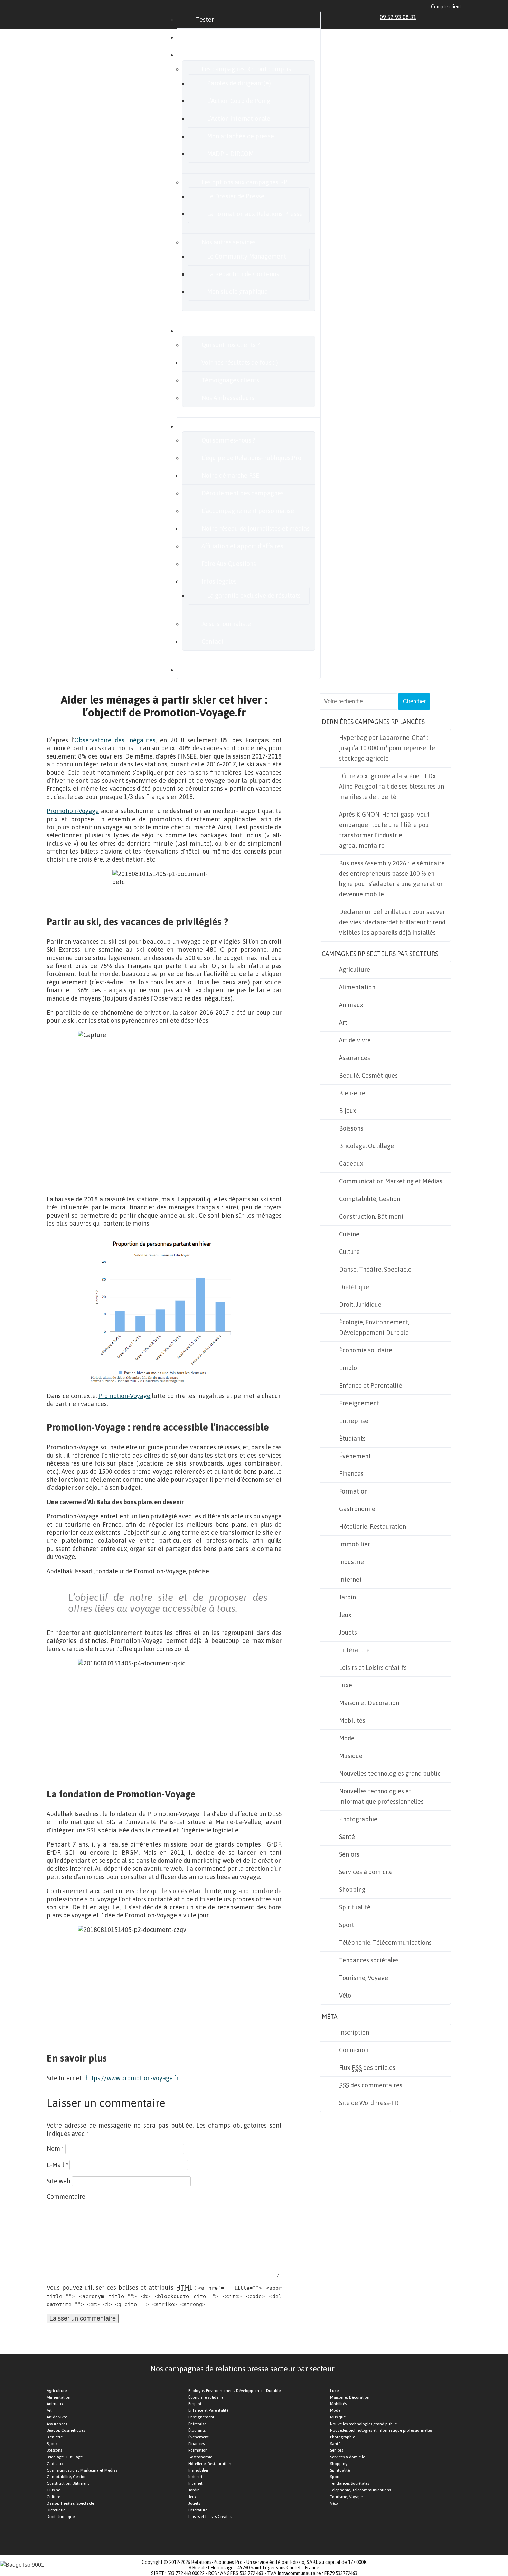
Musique (351, 1756)
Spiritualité (355, 1907)
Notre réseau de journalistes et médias (256, 528)
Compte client (446, 7)
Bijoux (348, 1111)
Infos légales (219, 581)
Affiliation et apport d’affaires (242, 546)
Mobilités (352, 1721)
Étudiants (352, 1438)
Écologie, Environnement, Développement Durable (374, 1327)
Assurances (355, 1058)
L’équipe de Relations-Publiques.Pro (251, 458)
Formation (353, 1491)
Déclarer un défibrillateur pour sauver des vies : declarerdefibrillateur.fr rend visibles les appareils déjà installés (392, 922)
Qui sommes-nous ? (228, 440)
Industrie (351, 1562)
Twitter (442, 17)
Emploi (349, 1368)
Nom (55, 2149)
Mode (347, 1738)
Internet (350, 1579)
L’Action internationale (239, 118)
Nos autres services (229, 242)
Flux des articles (367, 2068)
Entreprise (354, 1421)
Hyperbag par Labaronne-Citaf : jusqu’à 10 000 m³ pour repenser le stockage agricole (387, 748)
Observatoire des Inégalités (115, 740)
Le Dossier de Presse (236, 196)
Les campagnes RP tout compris (246, 69)
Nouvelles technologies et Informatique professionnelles (381, 1796)
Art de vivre (355, 1040)
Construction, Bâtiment (371, 1216)
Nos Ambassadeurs (228, 398)
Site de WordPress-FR (369, 2103)
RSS (458, 17)
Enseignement (359, 1403)
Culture (349, 1252)
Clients (206, 331)
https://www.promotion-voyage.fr (132, 2078)
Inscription (354, 2032)
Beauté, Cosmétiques (368, 1075)
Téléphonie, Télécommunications (385, 1942)
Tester (205, 20)
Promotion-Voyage (73, 811)
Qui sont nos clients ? (231, 345)
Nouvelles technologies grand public (390, 1773)
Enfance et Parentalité (371, 1385)
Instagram (450, 17)
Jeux (345, 1615)
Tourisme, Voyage (364, 1978)
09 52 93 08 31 (398, 17)
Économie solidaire (366, 1350)
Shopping (352, 1890)
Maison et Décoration (369, 1703)
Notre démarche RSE (230, 476)
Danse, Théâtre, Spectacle (375, 1269)
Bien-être (352, 1093)
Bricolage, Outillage (366, 1146)
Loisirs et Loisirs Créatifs (210, 2517)
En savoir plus (215, 426)
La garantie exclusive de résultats (254, 596)
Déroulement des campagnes (243, 493)
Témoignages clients (230, 380)
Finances (351, 1474)
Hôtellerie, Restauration (373, 1527)
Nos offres (210, 55)
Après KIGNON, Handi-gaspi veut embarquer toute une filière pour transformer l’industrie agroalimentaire (385, 830)
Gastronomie (357, 1509)
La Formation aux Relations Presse (255, 214)
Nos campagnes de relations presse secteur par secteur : (244, 2369)
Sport (347, 1925)
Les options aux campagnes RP (244, 182)
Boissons (351, 1128)
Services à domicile (366, 1872)
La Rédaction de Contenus (243, 274)
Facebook (434, 17)
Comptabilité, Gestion (370, 1199)
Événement (355, 1456)
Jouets (348, 1632)
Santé (347, 1837)
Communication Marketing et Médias (391, 1181)
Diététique (354, 1287)
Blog (202, 670)
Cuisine (349, 1234)
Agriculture (355, 970)
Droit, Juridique (360, 1305)
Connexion (354, 2050)
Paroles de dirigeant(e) (239, 83)
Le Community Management (247, 256)
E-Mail (57, 2165)
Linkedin (426, 17)
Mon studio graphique (237, 292)
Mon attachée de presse (241, 136)
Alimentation (357, 987)
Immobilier (355, 1544)
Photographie (358, 1819)
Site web (59, 2181)
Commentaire (66, 2197)
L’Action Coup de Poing (239, 101)
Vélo (345, 1995)
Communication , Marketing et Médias (82, 2470)
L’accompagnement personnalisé (248, 511)
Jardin (347, 1597)
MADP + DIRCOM (230, 154)
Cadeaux (351, 1164)
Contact (213, 641)
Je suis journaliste (226, 624)
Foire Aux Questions (229, 564)
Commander (213, 37)
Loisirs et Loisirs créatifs (373, 1668)
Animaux (351, 1005)
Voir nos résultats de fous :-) (240, 362)
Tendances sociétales (369, 1960)
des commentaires (371, 2085)
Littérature (354, 1650)
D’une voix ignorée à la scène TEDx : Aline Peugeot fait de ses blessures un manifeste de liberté (392, 786)
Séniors (349, 1854)
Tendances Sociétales (350, 2483)
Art (343, 1022)
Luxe (346, 1685)
